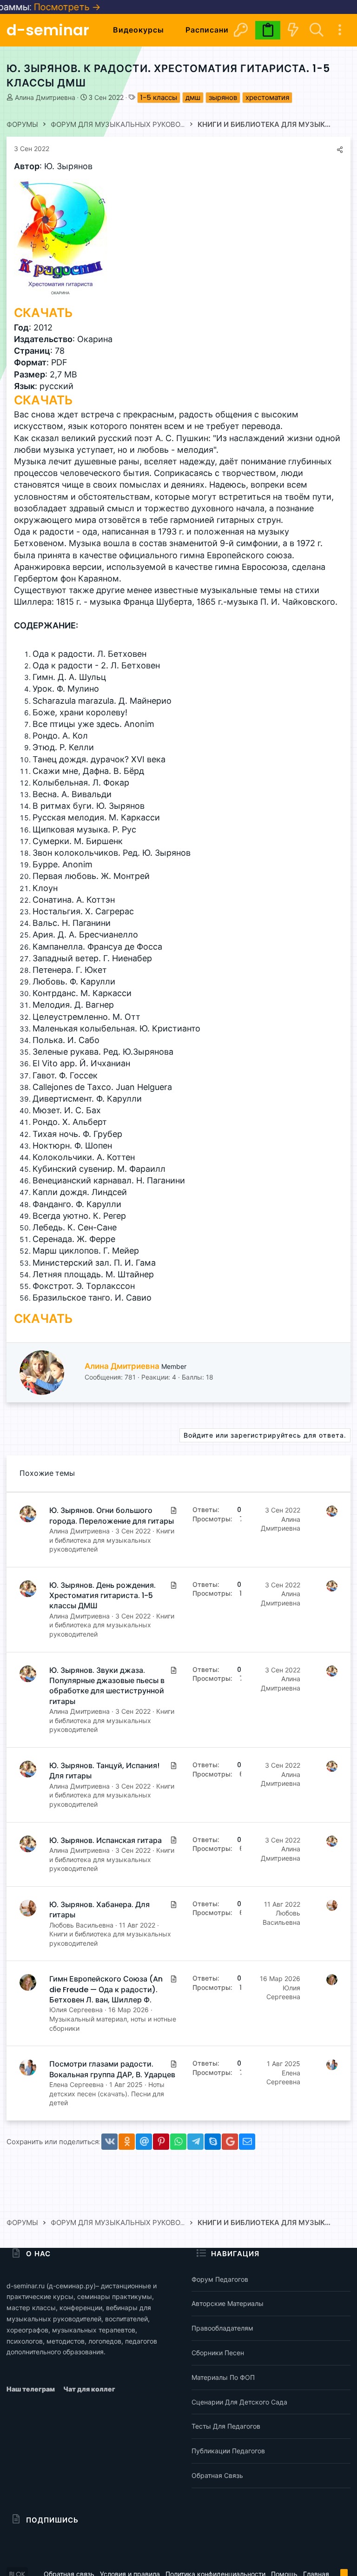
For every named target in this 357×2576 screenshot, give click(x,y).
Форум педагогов (220, 2279)
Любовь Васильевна (81, 1925)
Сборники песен (218, 2353)
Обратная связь (217, 2475)
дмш (193, 97)
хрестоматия (267, 97)
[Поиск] (316, 30)
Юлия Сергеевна (76, 2010)
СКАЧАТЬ (43, 313)
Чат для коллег (89, 2389)
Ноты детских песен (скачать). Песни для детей (107, 2094)
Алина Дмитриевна (45, 98)
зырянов (223, 97)
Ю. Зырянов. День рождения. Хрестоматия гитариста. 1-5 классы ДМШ (102, 1596)
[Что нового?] (293, 30)
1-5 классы (159, 97)
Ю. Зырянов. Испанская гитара (106, 1840)
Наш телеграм (31, 2389)
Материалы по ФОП (223, 2377)
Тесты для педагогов (226, 2426)
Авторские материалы (228, 2303)
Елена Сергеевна (76, 2084)
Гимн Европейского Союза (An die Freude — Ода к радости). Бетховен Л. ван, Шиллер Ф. (106, 1989)
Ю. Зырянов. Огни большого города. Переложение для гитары (112, 1516)
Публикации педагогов (228, 2451)
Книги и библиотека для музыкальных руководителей (112, 1540)
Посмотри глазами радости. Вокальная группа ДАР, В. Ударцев (112, 2069)
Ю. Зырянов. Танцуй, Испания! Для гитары (104, 1771)
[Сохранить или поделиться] (340, 150)
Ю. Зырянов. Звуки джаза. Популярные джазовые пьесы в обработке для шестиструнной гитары (107, 1686)
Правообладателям (222, 2328)
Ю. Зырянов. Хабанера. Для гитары (99, 1910)
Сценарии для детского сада (239, 2402)
